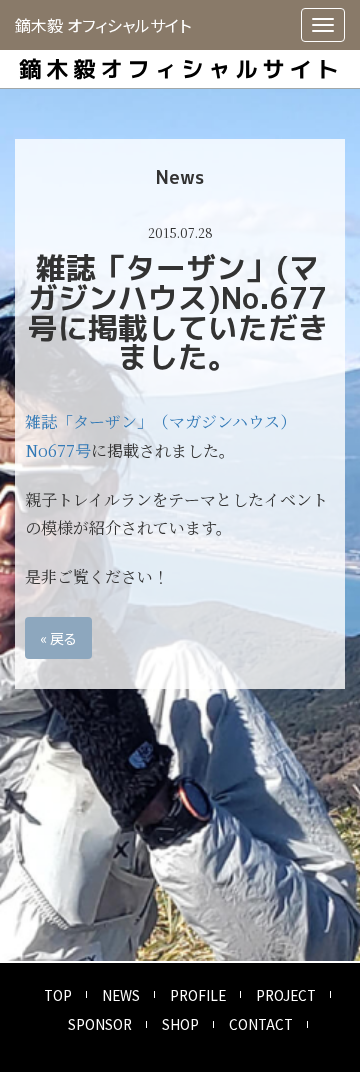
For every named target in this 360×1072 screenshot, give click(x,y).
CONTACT (261, 1024)
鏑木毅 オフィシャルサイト (103, 25)
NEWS (121, 995)
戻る (58, 638)
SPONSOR (100, 1024)
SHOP (180, 1024)
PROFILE (198, 995)
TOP (58, 995)
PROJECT (286, 995)
